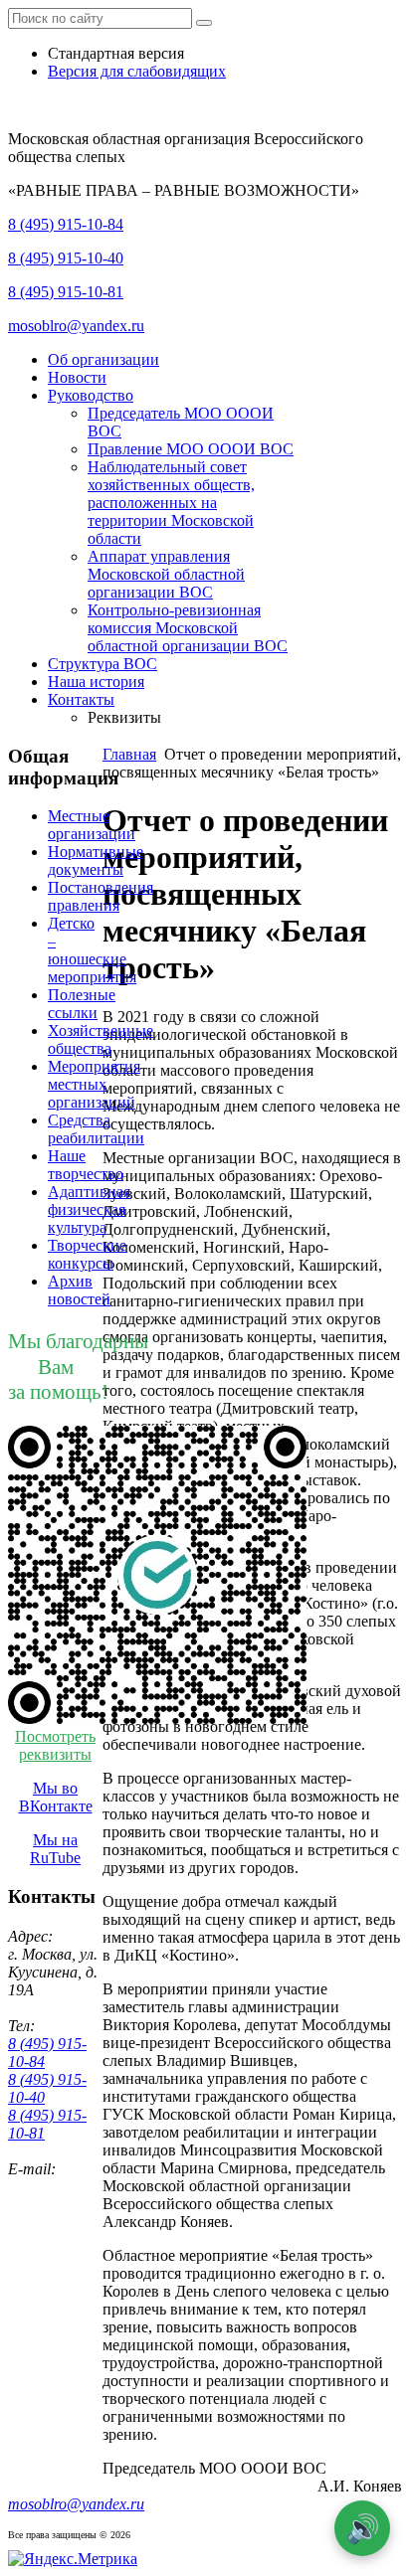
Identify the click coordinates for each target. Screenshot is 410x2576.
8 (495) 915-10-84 (66, 224)
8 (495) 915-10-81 (66, 292)
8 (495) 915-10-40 (66, 258)
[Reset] (204, 23)
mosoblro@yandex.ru (76, 326)
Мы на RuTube (55, 1849)
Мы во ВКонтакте (56, 1797)
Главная (129, 754)
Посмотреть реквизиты (55, 1745)
